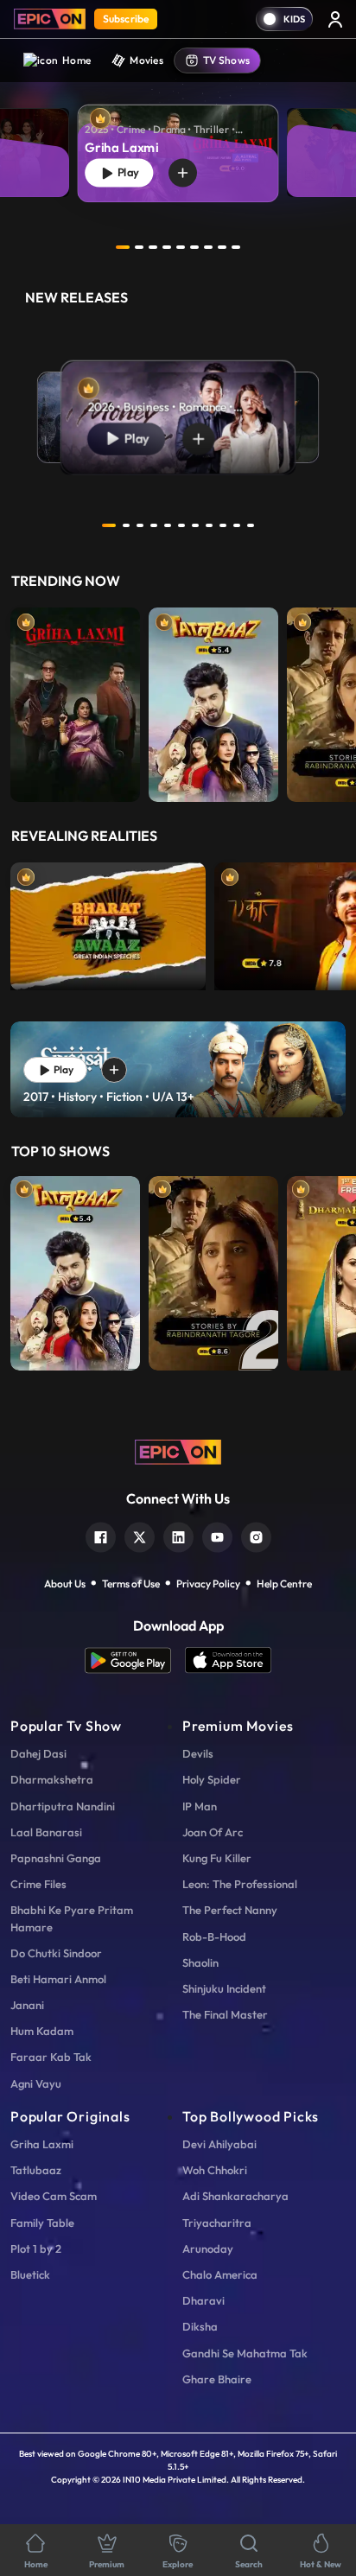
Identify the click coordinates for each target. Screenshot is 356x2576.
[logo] (178, 1450)
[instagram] (256, 1535)
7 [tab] (208, 247)
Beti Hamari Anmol (58, 1979)
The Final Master (225, 2014)
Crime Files (38, 1884)
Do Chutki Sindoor (56, 1953)
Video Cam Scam (54, 2196)
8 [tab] (222, 247)
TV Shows (226, 60)
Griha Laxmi (42, 2144)
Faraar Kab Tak (51, 2057)
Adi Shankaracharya (235, 2196)
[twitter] (140, 1535)
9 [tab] (236, 247)
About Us (65, 1584)
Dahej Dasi (38, 1753)
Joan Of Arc (213, 1832)
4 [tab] (167, 247)
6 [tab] (194, 247)
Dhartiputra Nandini (63, 1806)
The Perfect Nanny (230, 1910)
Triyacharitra (217, 2223)
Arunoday (208, 2248)
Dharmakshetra (52, 1779)
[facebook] (101, 1535)
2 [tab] (139, 247)
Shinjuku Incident (224, 1988)
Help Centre (284, 1584)
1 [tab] (123, 247)
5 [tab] (181, 247)
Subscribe (126, 19)
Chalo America (220, 2274)
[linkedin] (178, 1535)
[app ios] (228, 1660)
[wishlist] (183, 173)
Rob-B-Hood (214, 1937)
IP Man (200, 1806)
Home (76, 60)
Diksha (200, 2326)
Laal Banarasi (46, 1832)
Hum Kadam (42, 2031)
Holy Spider (212, 1779)
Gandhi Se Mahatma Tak (245, 2353)
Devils (198, 1753)
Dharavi (203, 2300)
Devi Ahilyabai (219, 2144)
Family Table (42, 2223)
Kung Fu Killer (217, 1858)
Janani (27, 2005)
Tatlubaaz (36, 2170)
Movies (146, 60)
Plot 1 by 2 (36, 2248)
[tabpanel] (178, 140)
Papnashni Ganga (56, 1858)
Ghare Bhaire (217, 2379)
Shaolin (200, 1962)
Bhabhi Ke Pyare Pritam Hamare (72, 1918)
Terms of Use (131, 1584)
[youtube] (217, 1535)
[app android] (135, 1660)
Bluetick (30, 2274)
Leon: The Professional (240, 1884)
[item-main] (75, 700)
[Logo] (50, 19)
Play (126, 172)
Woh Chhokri (215, 2170)
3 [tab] (153, 247)
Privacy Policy (208, 1584)
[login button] (335, 19)
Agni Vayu (36, 2083)
